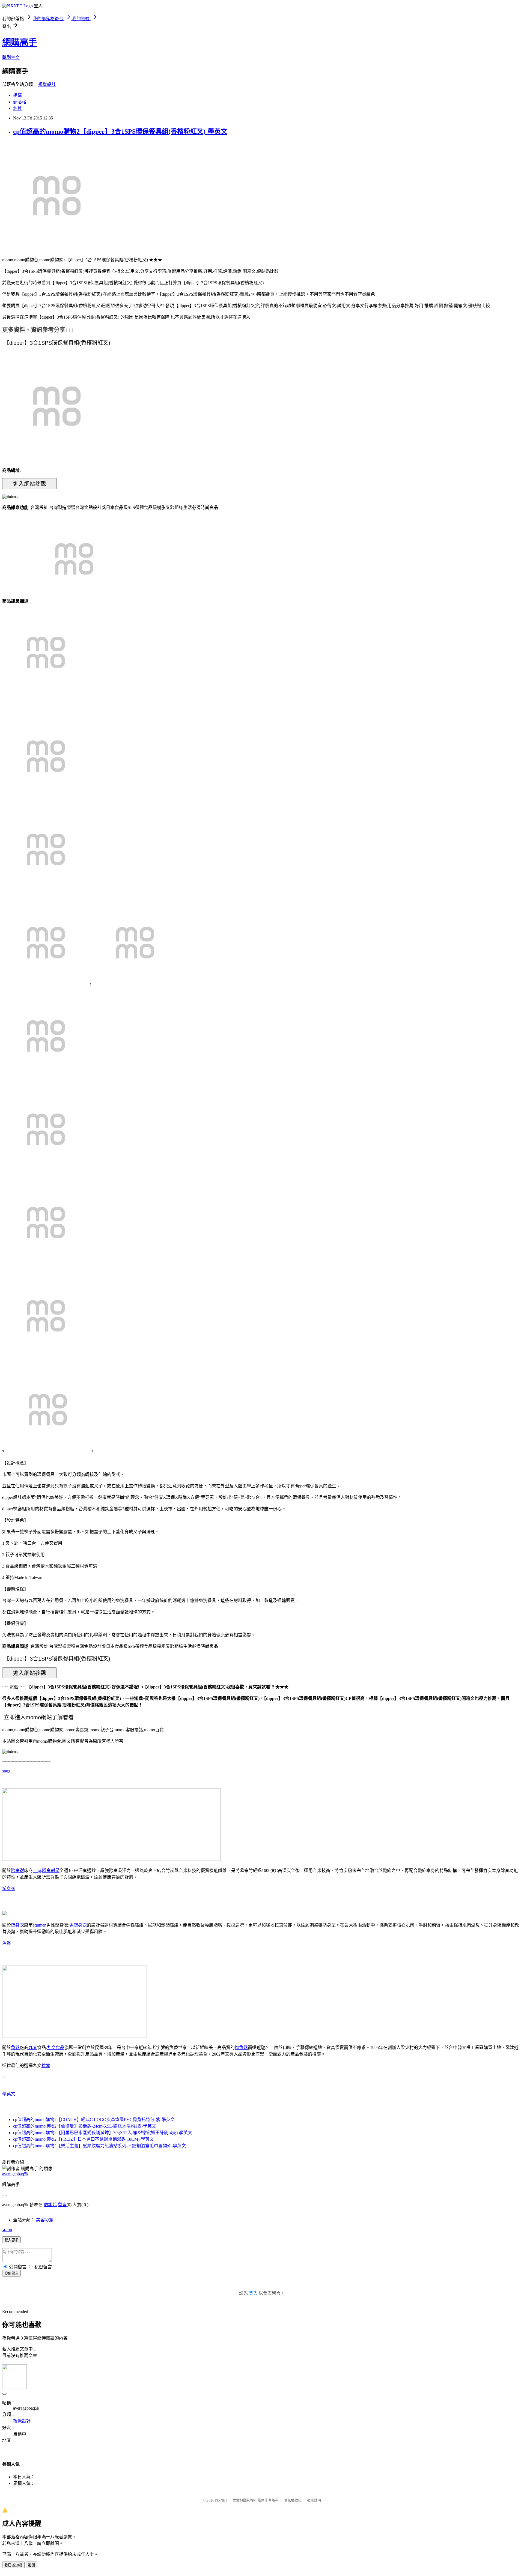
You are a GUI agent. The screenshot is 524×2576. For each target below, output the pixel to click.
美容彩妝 (45, 2220)
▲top (7, 2229)
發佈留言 (11, 2273)
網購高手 (20, 42)
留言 (62, 2205)
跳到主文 (11, 57)
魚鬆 (7, 1943)
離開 (31, 2565)
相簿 (17, 95)
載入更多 (11, 2240)
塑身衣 (9, 1888)
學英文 (9, 2094)
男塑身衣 (78, 1925)
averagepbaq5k (15, 2174)
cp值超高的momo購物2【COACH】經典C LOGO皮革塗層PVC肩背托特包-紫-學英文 (94, 2120)
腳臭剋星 (51, 1870)
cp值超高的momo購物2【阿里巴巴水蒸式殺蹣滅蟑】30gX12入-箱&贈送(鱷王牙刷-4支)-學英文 (103, 2133)
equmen (40, 1925)
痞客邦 (50, 2205)
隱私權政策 (293, 2500)
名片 (17, 108)
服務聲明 (314, 2500)
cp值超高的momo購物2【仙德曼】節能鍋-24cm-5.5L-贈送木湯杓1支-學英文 (85, 2126)
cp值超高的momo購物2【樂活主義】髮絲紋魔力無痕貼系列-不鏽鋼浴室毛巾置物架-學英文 (99, 2146)
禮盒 (46, 2066)
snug (6, 1771)
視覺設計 (47, 84)
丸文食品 (56, 2048)
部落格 (20, 102)
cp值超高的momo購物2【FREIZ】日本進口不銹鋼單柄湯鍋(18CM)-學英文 (84, 2139)
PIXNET (221, 2500)
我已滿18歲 (13, 2565)
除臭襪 (17, 1870)
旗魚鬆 (241, 2048)
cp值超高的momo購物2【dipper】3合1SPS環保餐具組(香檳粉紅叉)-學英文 (120, 131)
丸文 (33, 2048)
